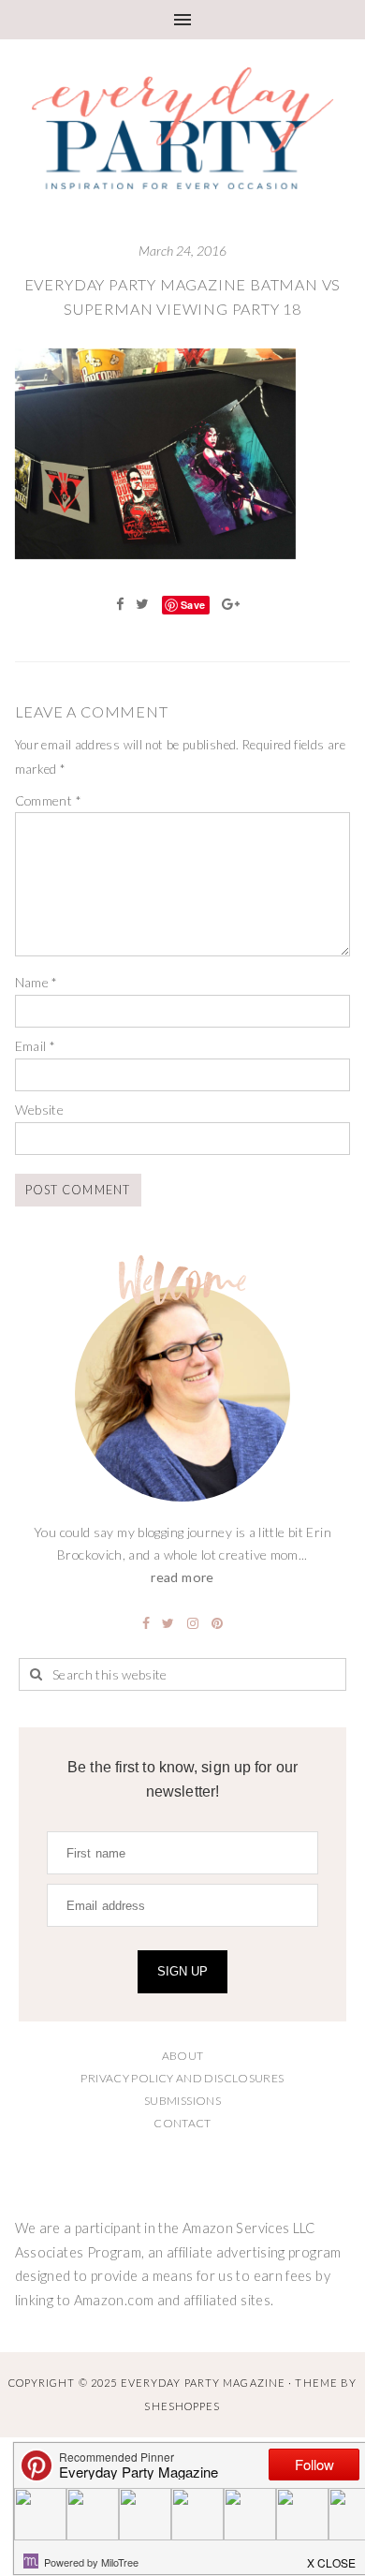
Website (40, 1110)
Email (36, 1046)
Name (36, 982)
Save (193, 605)
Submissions (182, 2101)
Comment (48, 800)
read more (182, 1577)
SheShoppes (182, 2406)
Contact (182, 2123)
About (183, 2056)
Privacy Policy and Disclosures (182, 2078)
